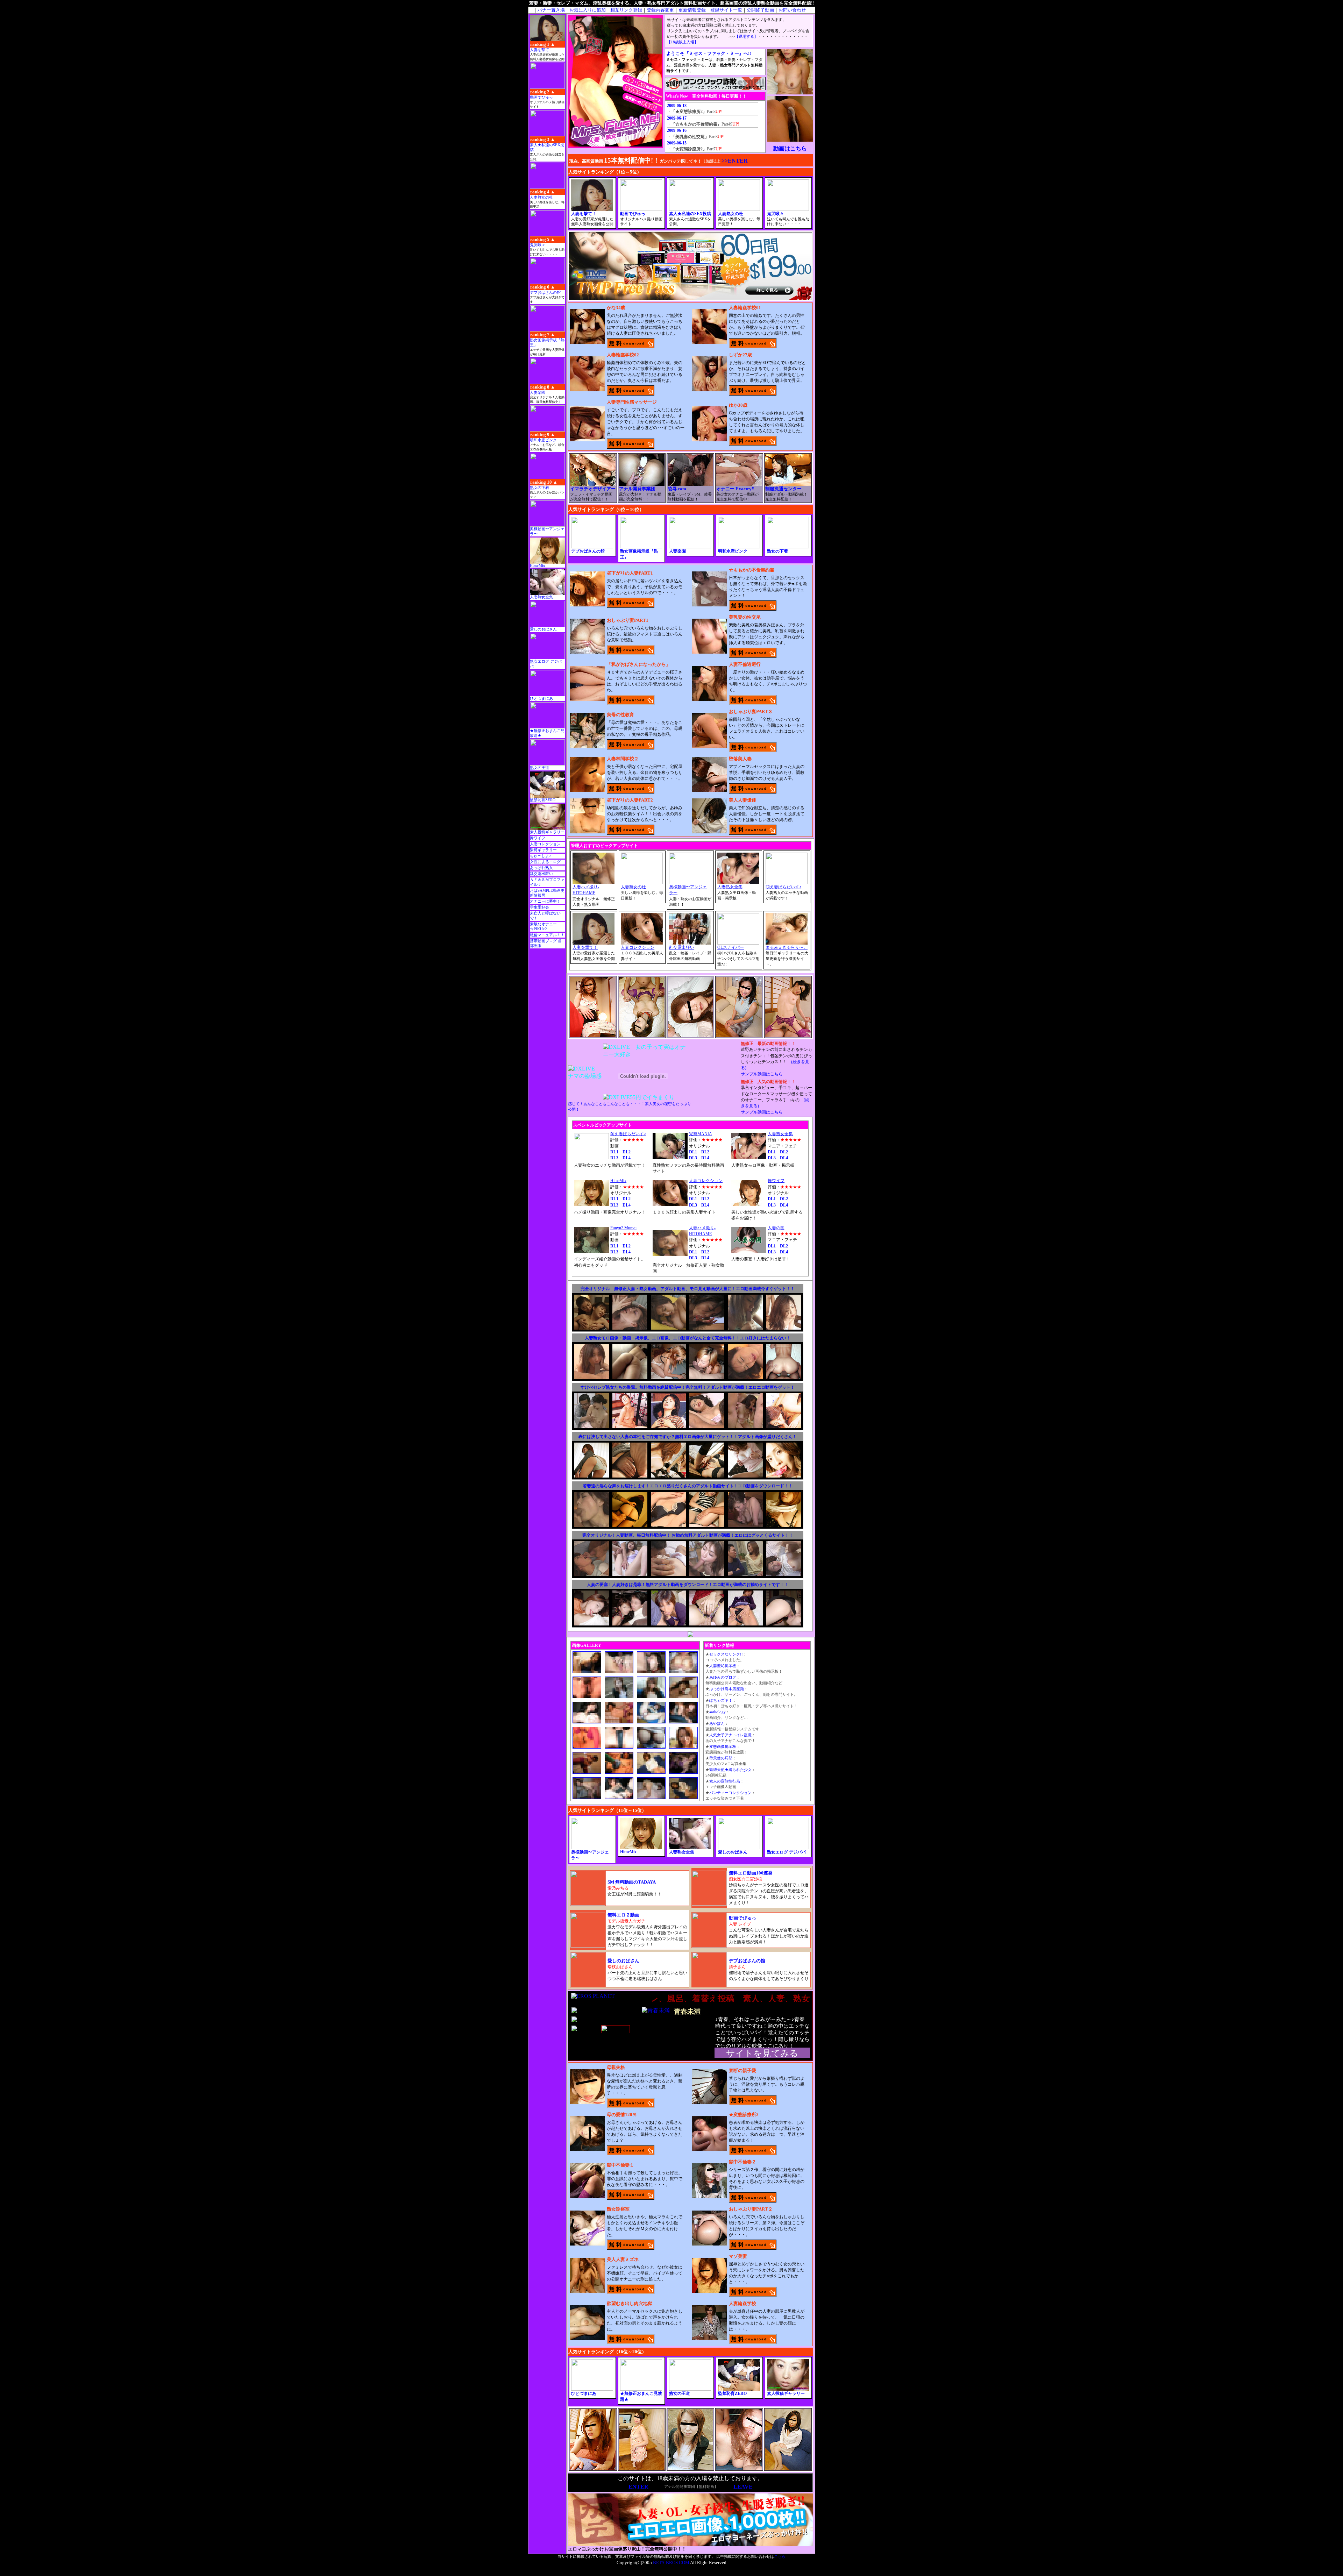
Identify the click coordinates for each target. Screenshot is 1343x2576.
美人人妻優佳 (742, 800)
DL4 (627, 1158)
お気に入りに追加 (588, 10)
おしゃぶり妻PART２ (751, 2209)
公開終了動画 (760, 10)
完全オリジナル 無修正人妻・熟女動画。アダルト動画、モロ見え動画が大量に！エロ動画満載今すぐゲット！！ (688, 1289)
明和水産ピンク (543, 440)
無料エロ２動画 (623, 1915)
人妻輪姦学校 (742, 2303)
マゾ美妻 (738, 2256)
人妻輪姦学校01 (745, 308)
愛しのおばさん (543, 629)
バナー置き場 (551, 10)
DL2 (627, 1152)
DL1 (614, 1152)
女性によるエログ (545, 862)
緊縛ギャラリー (543, 850)
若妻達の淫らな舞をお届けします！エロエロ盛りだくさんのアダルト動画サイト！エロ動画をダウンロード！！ (688, 1486)
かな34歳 (616, 308)
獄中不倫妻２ (742, 2162)
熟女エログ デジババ (786, 1852)
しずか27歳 (740, 355)
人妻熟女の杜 (541, 197)
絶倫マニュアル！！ (547, 935)
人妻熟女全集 (541, 597)
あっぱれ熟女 (541, 868)
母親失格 (616, 2067)
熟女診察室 (618, 2209)
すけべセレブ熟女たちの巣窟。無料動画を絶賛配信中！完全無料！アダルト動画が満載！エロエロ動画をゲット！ (688, 1387)
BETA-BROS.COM (671, 2563)
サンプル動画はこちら (762, 1074)
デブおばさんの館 (545, 293)
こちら (780, 2557)
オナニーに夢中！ (545, 901)
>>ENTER (735, 161)
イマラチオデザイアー (593, 489)
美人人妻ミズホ (623, 2259)
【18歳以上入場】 (683, 42)
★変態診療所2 (744, 2115)
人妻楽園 (538, 393)
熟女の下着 (539, 488)
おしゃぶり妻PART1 (628, 620)
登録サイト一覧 (726, 10)
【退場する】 (746, 37)
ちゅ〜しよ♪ (541, 856)
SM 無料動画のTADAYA (632, 1882)
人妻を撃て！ (541, 50)
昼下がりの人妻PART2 (630, 800)
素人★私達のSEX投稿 (690, 214)
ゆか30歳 (738, 405)
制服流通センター (783, 489)
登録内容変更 (660, 10)
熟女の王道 (539, 768)
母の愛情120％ (622, 2115)
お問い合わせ (792, 10)
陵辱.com (677, 489)
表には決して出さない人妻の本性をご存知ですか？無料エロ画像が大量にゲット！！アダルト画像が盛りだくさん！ (688, 1437)
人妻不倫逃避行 (745, 664)
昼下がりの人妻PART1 (630, 573)
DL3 (614, 1158)
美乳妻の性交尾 (745, 617)
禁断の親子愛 (742, 2070)
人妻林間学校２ (623, 759)
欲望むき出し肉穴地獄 (630, 2303)
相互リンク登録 (626, 10)
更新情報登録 (692, 10)
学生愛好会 (539, 907)
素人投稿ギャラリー (547, 832)
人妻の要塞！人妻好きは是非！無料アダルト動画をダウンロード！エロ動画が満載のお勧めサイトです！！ (688, 1585)
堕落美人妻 (740, 759)
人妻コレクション (545, 844)
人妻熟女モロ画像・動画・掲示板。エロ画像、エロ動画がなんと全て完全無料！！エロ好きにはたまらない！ (688, 1338)
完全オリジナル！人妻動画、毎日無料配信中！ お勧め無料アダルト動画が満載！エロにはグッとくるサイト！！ (688, 1535)
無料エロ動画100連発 (751, 1873)
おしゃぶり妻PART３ (751, 711)
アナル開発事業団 (637, 489)
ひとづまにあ (541, 699)
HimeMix (538, 566)
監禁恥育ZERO (543, 800)
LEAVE (743, 2487)
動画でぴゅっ (541, 97)
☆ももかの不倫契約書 (752, 570)
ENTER (638, 2487)
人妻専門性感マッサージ (632, 402)
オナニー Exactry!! (735, 489)
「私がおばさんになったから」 (639, 664)
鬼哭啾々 (538, 245)
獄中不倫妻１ (620, 2165)
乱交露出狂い (541, 874)
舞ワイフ (538, 838)
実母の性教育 (620, 715)
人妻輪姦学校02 (623, 355)
